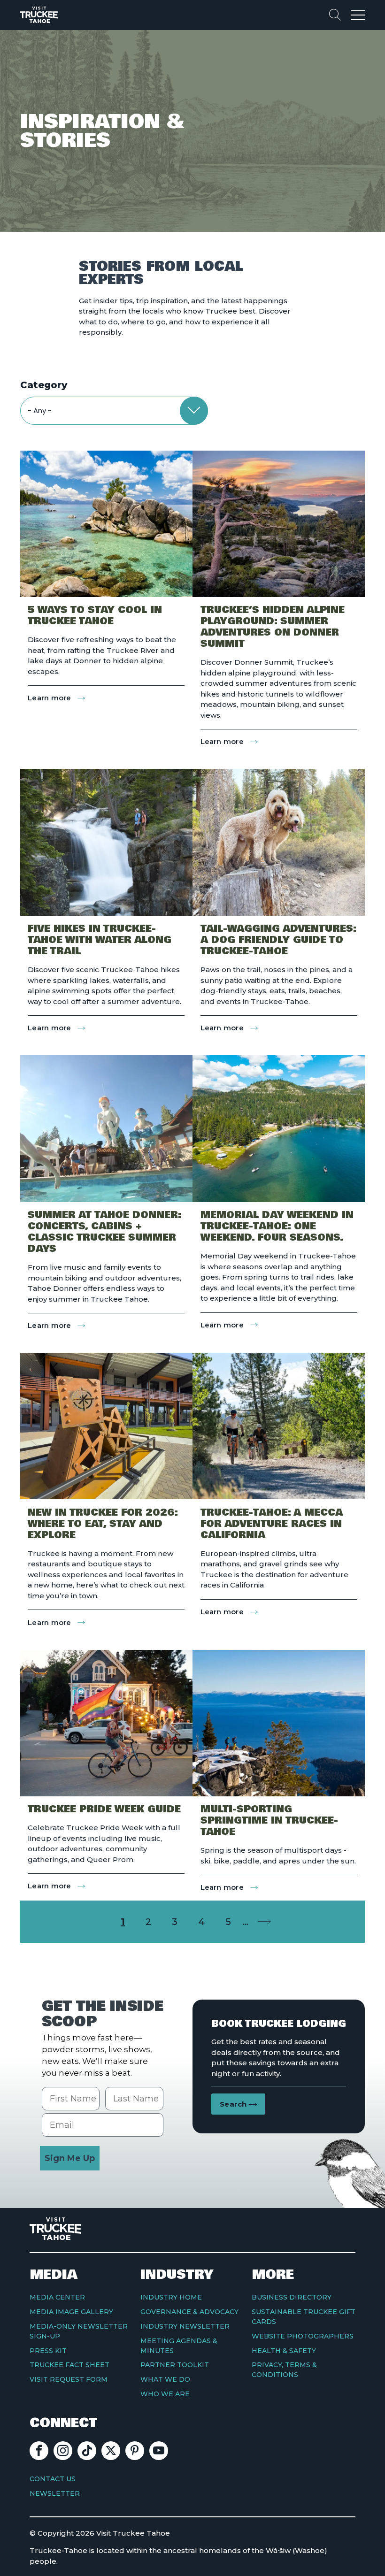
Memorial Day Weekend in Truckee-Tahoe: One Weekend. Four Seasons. (277, 1227)
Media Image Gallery (71, 2312)
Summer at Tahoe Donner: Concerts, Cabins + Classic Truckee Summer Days (104, 1232)
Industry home (171, 2297)
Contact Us (53, 2479)
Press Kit (48, 2351)
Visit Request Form (69, 2379)
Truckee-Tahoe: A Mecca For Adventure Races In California (272, 1524)
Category (44, 385)
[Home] (39, 15)
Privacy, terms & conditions (284, 2370)
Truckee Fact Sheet (69, 2365)
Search (233, 2104)
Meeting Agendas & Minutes (179, 2346)
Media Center (57, 2297)
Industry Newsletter (185, 2326)
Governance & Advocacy (189, 2312)
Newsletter (55, 2493)
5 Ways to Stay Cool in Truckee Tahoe (95, 616)
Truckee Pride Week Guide (104, 1809)
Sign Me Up (70, 2158)
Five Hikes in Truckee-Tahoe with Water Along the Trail (100, 940)
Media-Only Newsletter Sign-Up (79, 2331)
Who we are (165, 2394)
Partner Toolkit (175, 2365)
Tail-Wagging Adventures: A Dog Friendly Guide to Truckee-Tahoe (278, 940)
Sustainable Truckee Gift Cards (304, 2317)
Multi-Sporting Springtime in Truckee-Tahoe (269, 1821)
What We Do (165, 2379)
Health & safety (284, 2351)
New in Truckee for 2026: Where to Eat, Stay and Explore (103, 1524)
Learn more (56, 698)
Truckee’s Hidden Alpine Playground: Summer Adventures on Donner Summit (273, 627)
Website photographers (303, 2336)
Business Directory (292, 2297)
